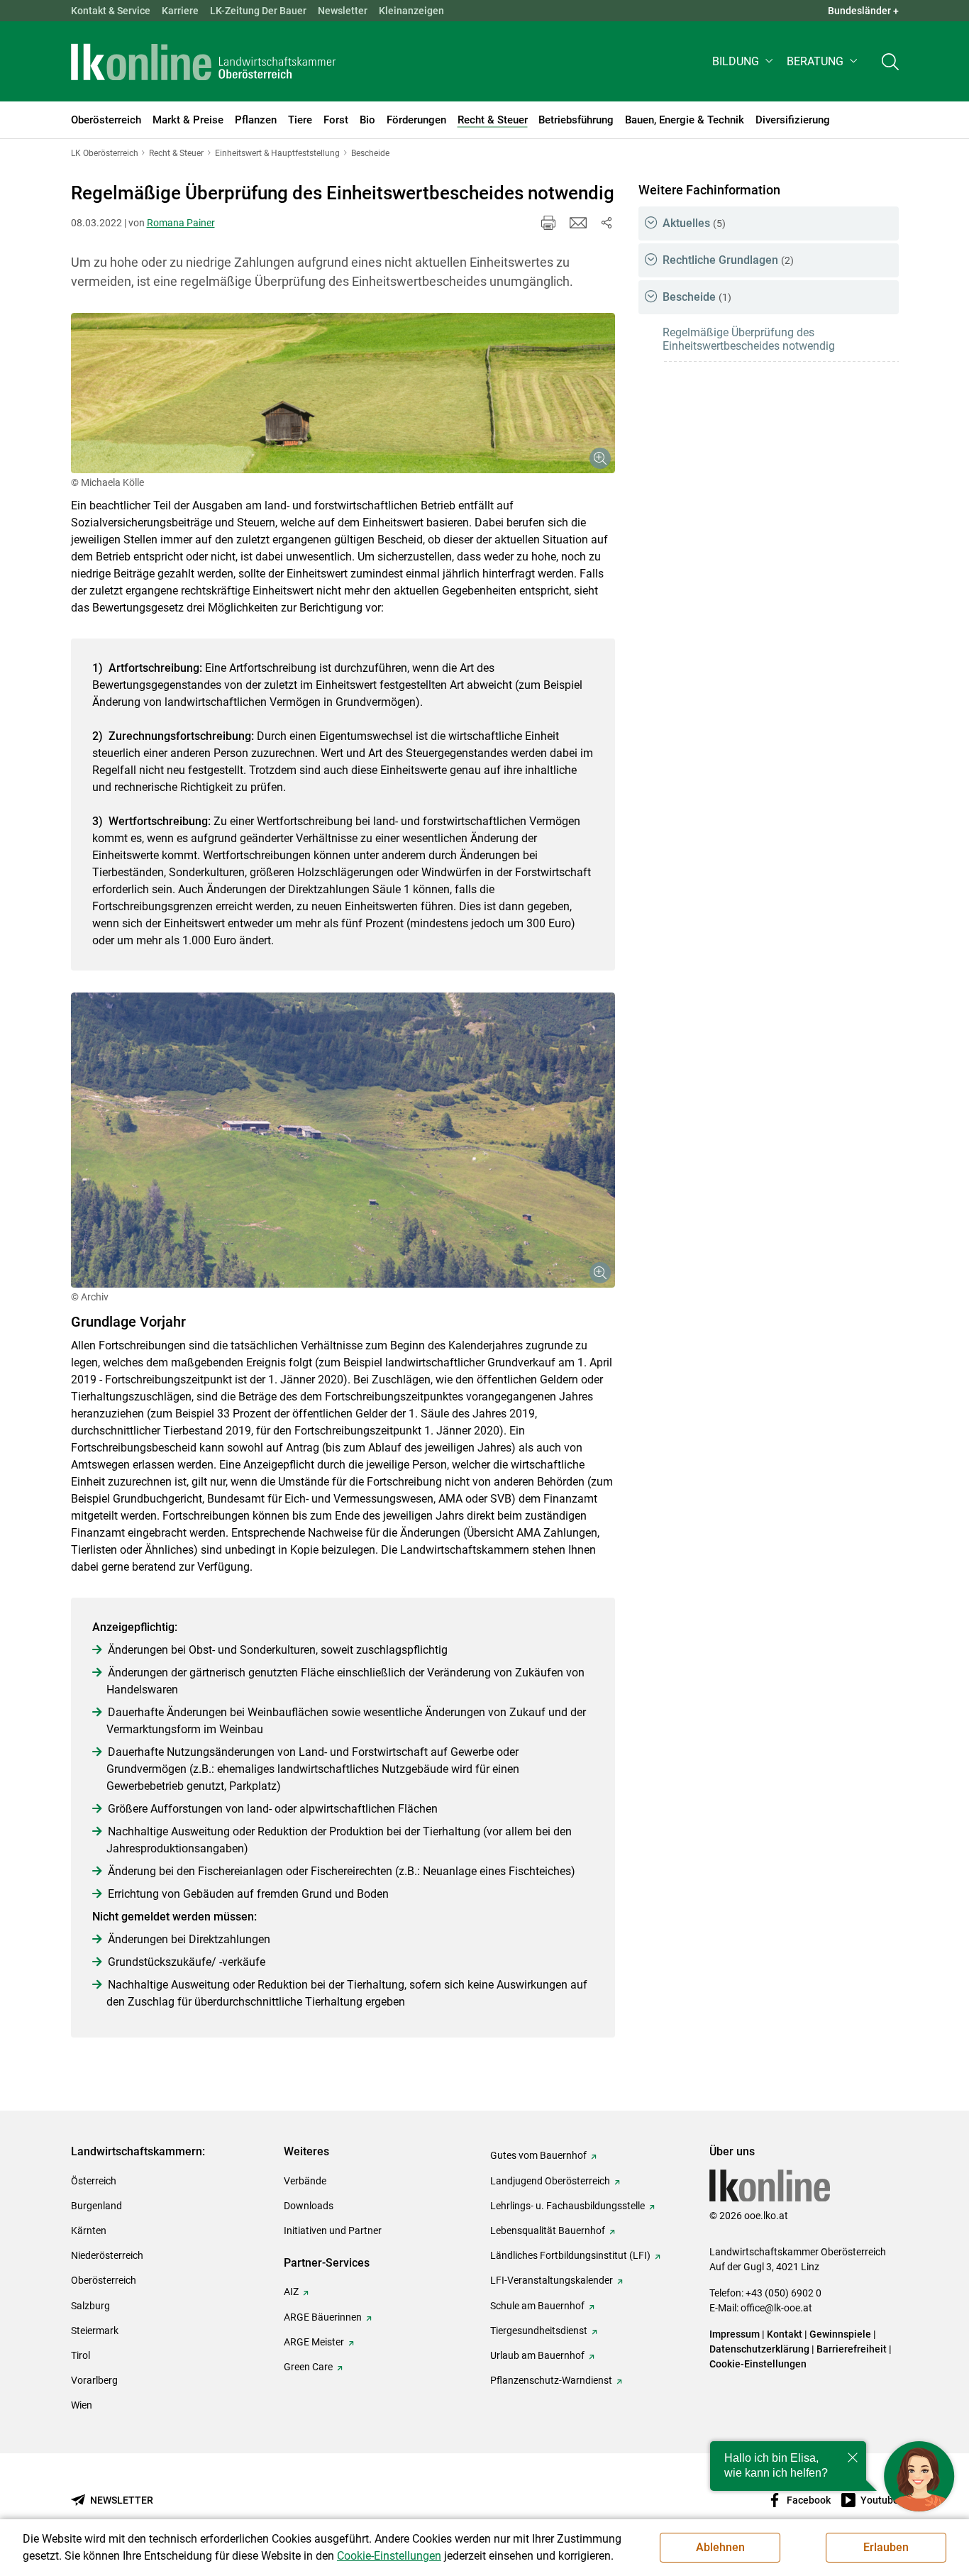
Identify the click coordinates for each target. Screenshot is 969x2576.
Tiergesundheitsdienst (539, 2331)
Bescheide (697, 297)
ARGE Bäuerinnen (323, 2317)
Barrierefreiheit (852, 2349)
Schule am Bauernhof (537, 2306)
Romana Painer (181, 223)
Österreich (94, 2181)
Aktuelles (694, 223)
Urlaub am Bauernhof (537, 2355)
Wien (82, 2405)
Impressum (735, 2334)
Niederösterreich (107, 2255)
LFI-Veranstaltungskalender (552, 2280)
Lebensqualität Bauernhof (548, 2230)
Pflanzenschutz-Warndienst (551, 2380)
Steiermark (95, 2331)
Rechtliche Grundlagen (728, 260)
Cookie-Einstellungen (758, 2364)
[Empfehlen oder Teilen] (607, 223)
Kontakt (785, 2334)
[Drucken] (548, 223)
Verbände (305, 2181)
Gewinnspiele (840, 2334)
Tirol (81, 2355)
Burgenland (96, 2206)
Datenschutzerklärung (759, 2349)
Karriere (180, 11)
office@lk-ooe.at (776, 2308)
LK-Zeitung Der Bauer (258, 11)
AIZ (291, 2292)
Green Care (308, 2367)
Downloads (309, 2206)
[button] (744, 61)
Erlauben (886, 2547)
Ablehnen (720, 2547)
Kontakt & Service (111, 11)
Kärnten (89, 2230)
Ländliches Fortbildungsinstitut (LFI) (570, 2255)
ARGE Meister (314, 2342)
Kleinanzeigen (411, 11)
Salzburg (90, 2306)
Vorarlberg (94, 2380)
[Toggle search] (890, 61)
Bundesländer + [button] (863, 11)
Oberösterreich (104, 2280)
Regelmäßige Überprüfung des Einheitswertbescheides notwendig (749, 339)
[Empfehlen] (578, 223)
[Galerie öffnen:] (343, 393)
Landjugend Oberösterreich (550, 2181)
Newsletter (343, 11)
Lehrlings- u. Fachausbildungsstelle (567, 2206)
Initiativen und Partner (333, 2230)
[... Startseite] (204, 62)
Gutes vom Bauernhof (538, 2155)
